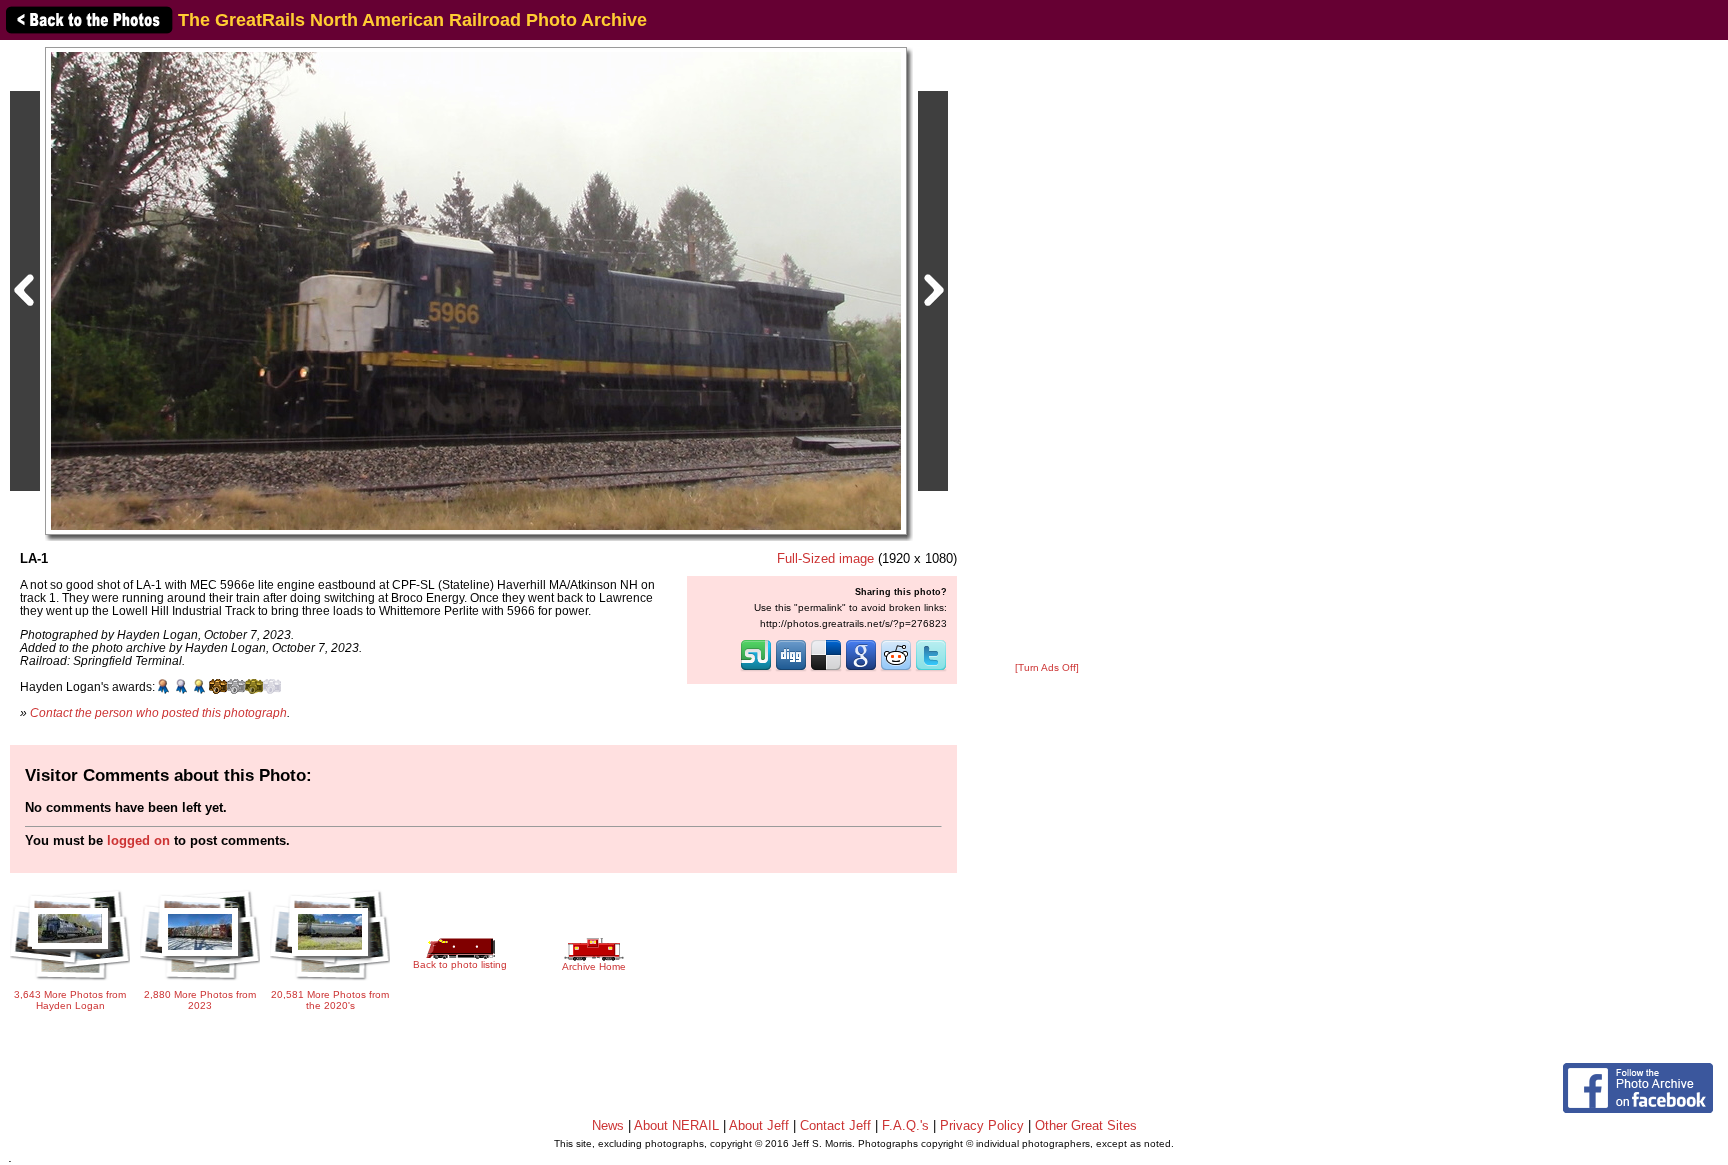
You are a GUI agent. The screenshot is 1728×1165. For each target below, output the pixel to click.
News (608, 1125)
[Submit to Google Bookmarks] (861, 669)
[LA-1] (476, 290)
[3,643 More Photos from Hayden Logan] (70, 974)
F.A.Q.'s (905, 1125)
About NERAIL (676, 1125)
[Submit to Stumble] (756, 669)
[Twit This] (931, 669)
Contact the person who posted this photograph (158, 712)
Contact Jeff (835, 1125)
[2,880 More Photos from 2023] (200, 981)
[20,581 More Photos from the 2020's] (330, 981)
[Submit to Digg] (791, 669)
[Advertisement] (1047, 352)
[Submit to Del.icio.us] (826, 669)
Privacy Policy (982, 1125)
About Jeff (759, 1125)
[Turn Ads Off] (1047, 667)
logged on (138, 840)
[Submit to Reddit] (896, 669)
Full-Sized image (825, 558)
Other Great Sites (1086, 1125)
